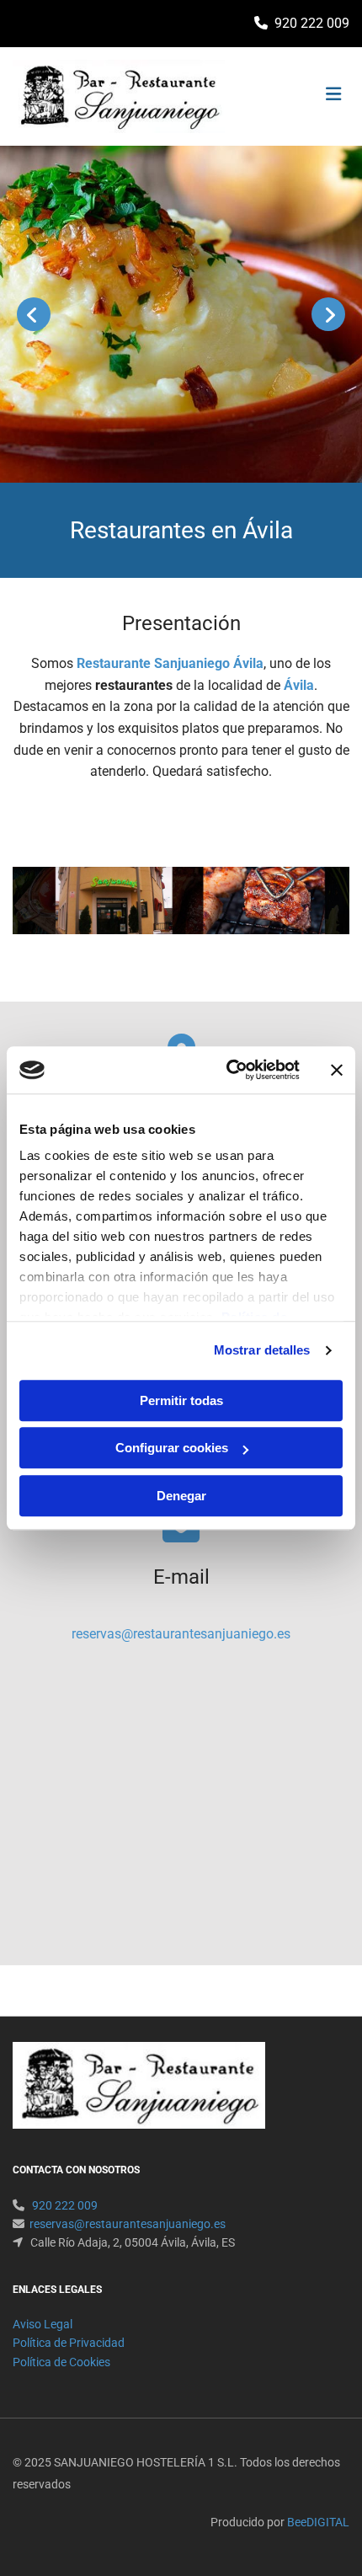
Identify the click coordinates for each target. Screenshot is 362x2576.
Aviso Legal (43, 2324)
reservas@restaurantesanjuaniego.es (181, 1634)
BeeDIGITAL (318, 2522)
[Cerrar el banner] (337, 1070)
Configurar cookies (172, 1448)
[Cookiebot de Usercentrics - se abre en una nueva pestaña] (228, 1070)
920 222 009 (312, 23)
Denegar (181, 1496)
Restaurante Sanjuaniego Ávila (170, 663)
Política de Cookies (61, 2362)
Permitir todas (181, 1400)
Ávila (299, 685)
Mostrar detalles (262, 1350)
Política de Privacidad (69, 2343)
